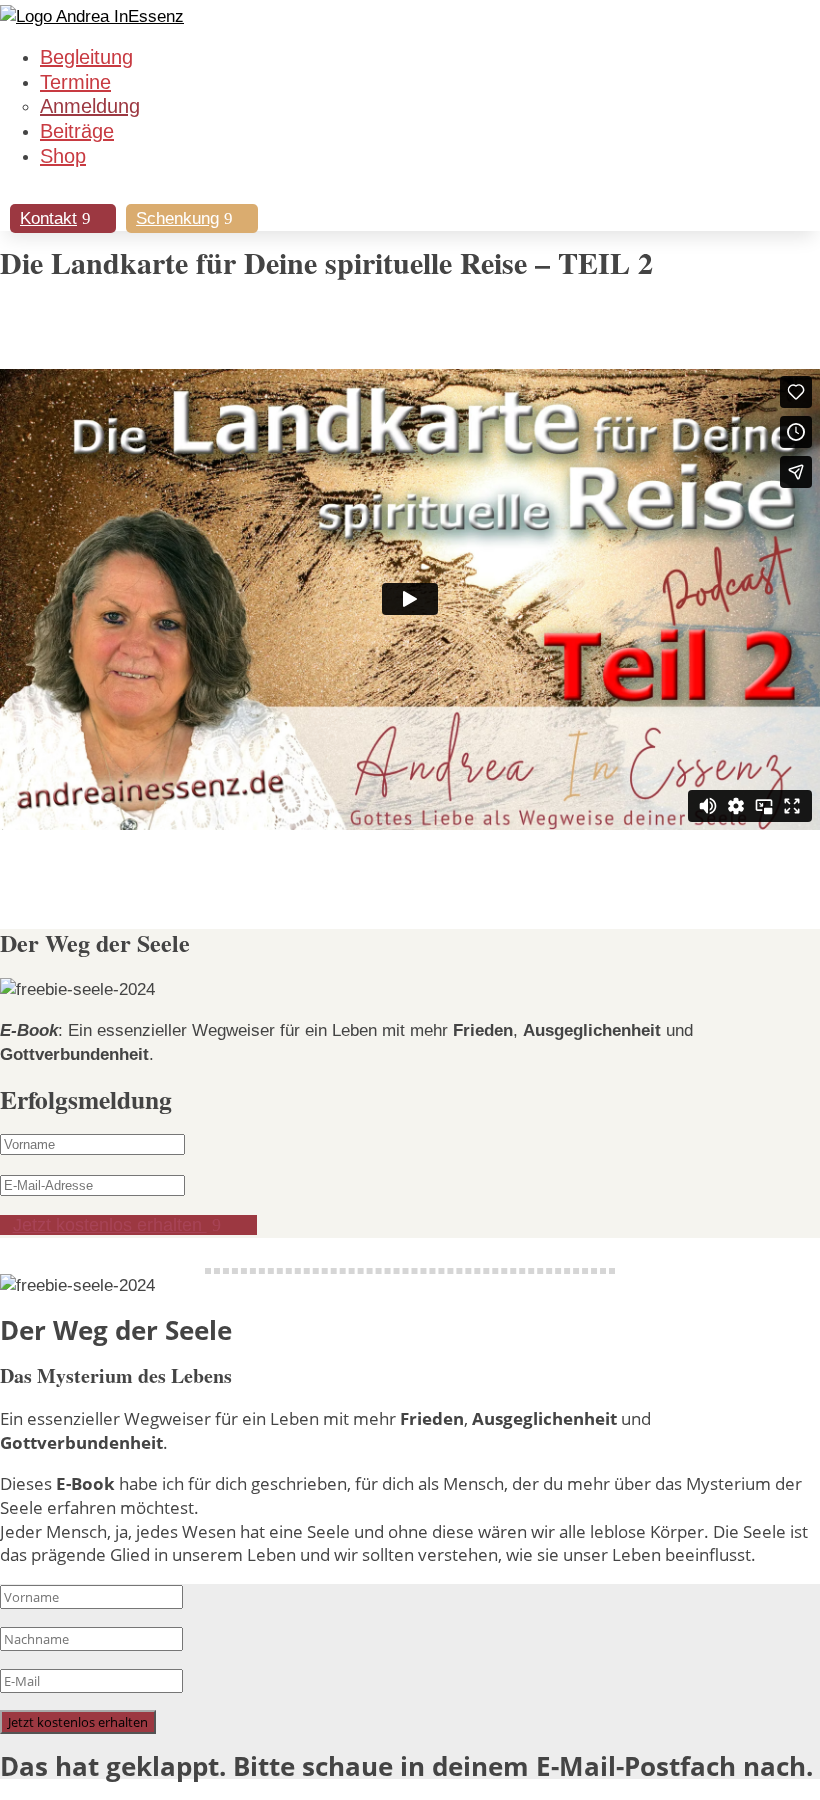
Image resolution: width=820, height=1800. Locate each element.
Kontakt (48, 218)
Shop (63, 156)
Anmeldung (90, 106)
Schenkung (177, 218)
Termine (75, 82)
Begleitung (86, 57)
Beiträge (77, 131)
